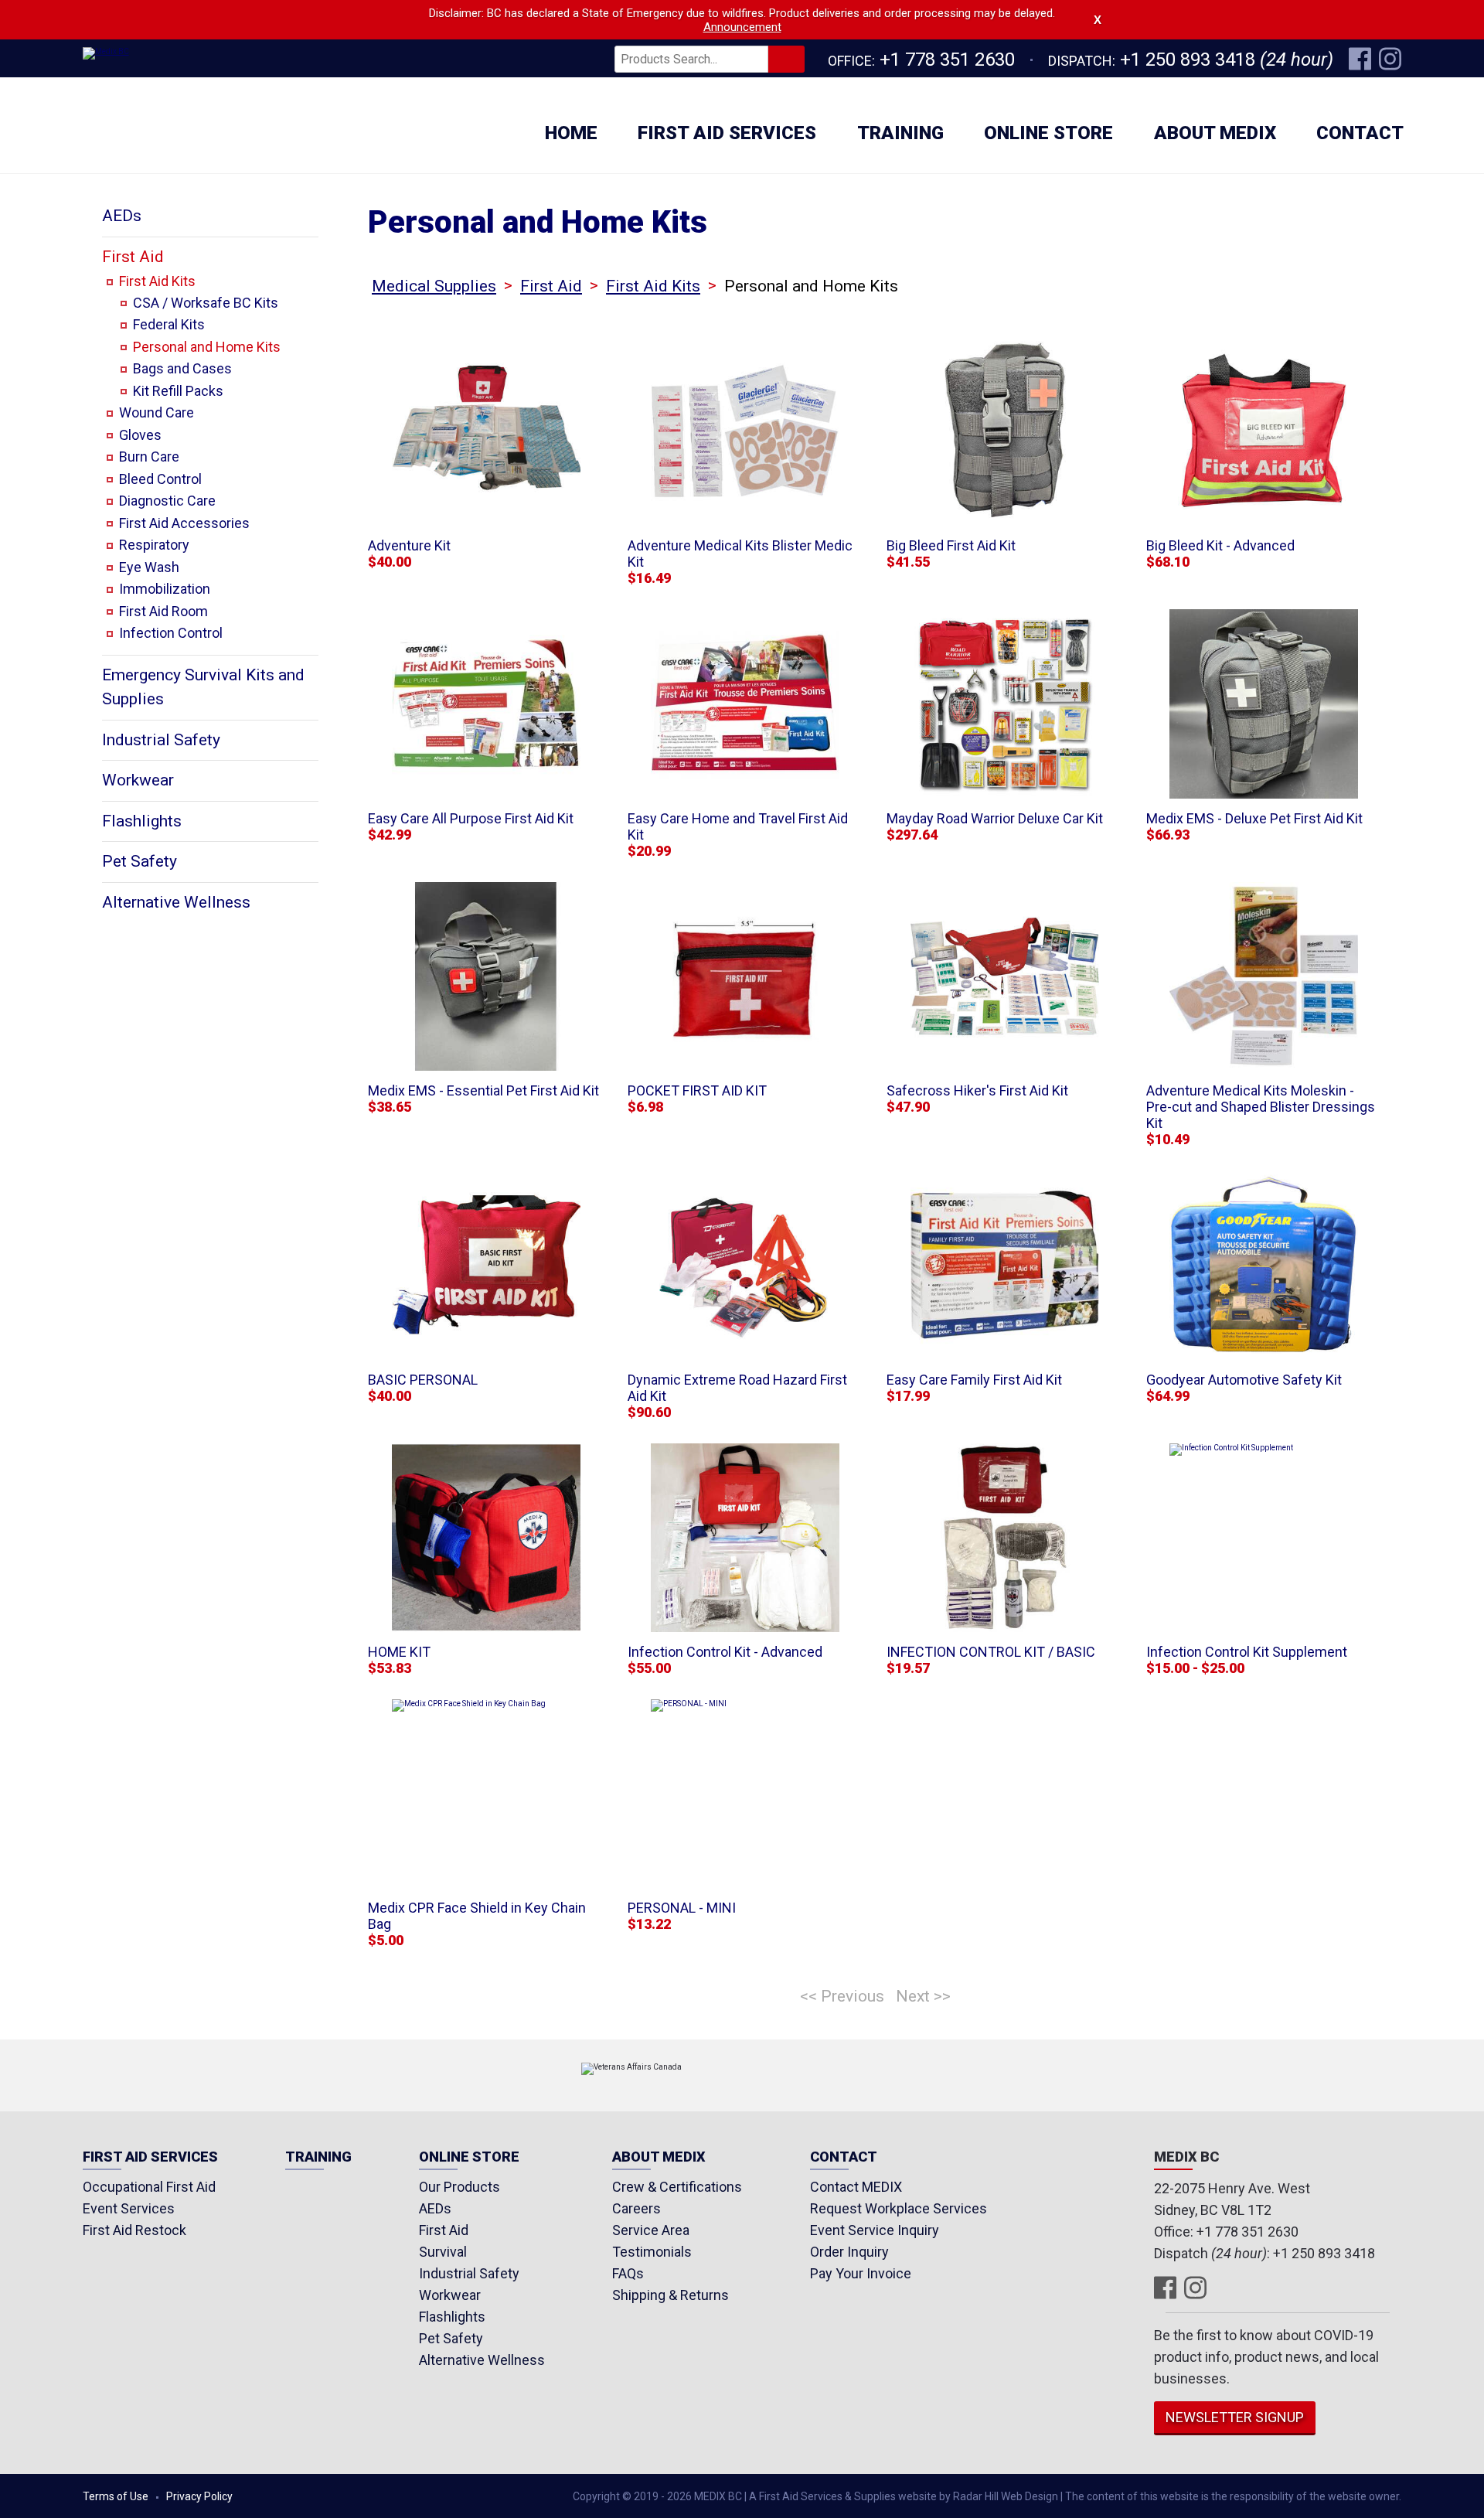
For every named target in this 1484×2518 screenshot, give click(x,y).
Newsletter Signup (1235, 2417)
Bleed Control (160, 478)
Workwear (138, 780)
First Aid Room (163, 610)
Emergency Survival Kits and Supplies (203, 687)
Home (571, 133)
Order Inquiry (849, 2252)
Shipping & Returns (671, 2295)
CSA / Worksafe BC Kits (206, 302)
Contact (1360, 133)
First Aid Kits (157, 281)
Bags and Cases (182, 368)
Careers (636, 2208)
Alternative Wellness (176, 901)
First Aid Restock (134, 2230)
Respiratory (154, 545)
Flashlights (142, 820)
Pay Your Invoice (861, 2273)
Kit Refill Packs (178, 390)
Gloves (140, 434)
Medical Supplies (434, 286)
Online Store (1048, 133)
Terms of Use (116, 2496)
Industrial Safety (161, 739)
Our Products (459, 2187)
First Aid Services (727, 133)
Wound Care (157, 412)
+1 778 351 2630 (947, 60)
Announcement (742, 27)
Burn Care (149, 457)
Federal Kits (169, 324)
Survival (443, 2252)
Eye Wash (149, 566)
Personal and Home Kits (207, 346)
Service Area (651, 2230)
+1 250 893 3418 (1188, 60)
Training (900, 133)
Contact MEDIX (856, 2187)
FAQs (628, 2273)
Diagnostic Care (167, 501)
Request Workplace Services (899, 2208)
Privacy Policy (199, 2496)
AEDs (122, 216)
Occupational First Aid (149, 2187)
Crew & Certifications (677, 2187)
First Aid (133, 256)
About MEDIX (1215, 133)
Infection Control (171, 633)
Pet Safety (140, 861)
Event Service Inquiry (875, 2230)
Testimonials (652, 2252)
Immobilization (165, 589)
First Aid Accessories (184, 522)
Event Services (129, 2208)
